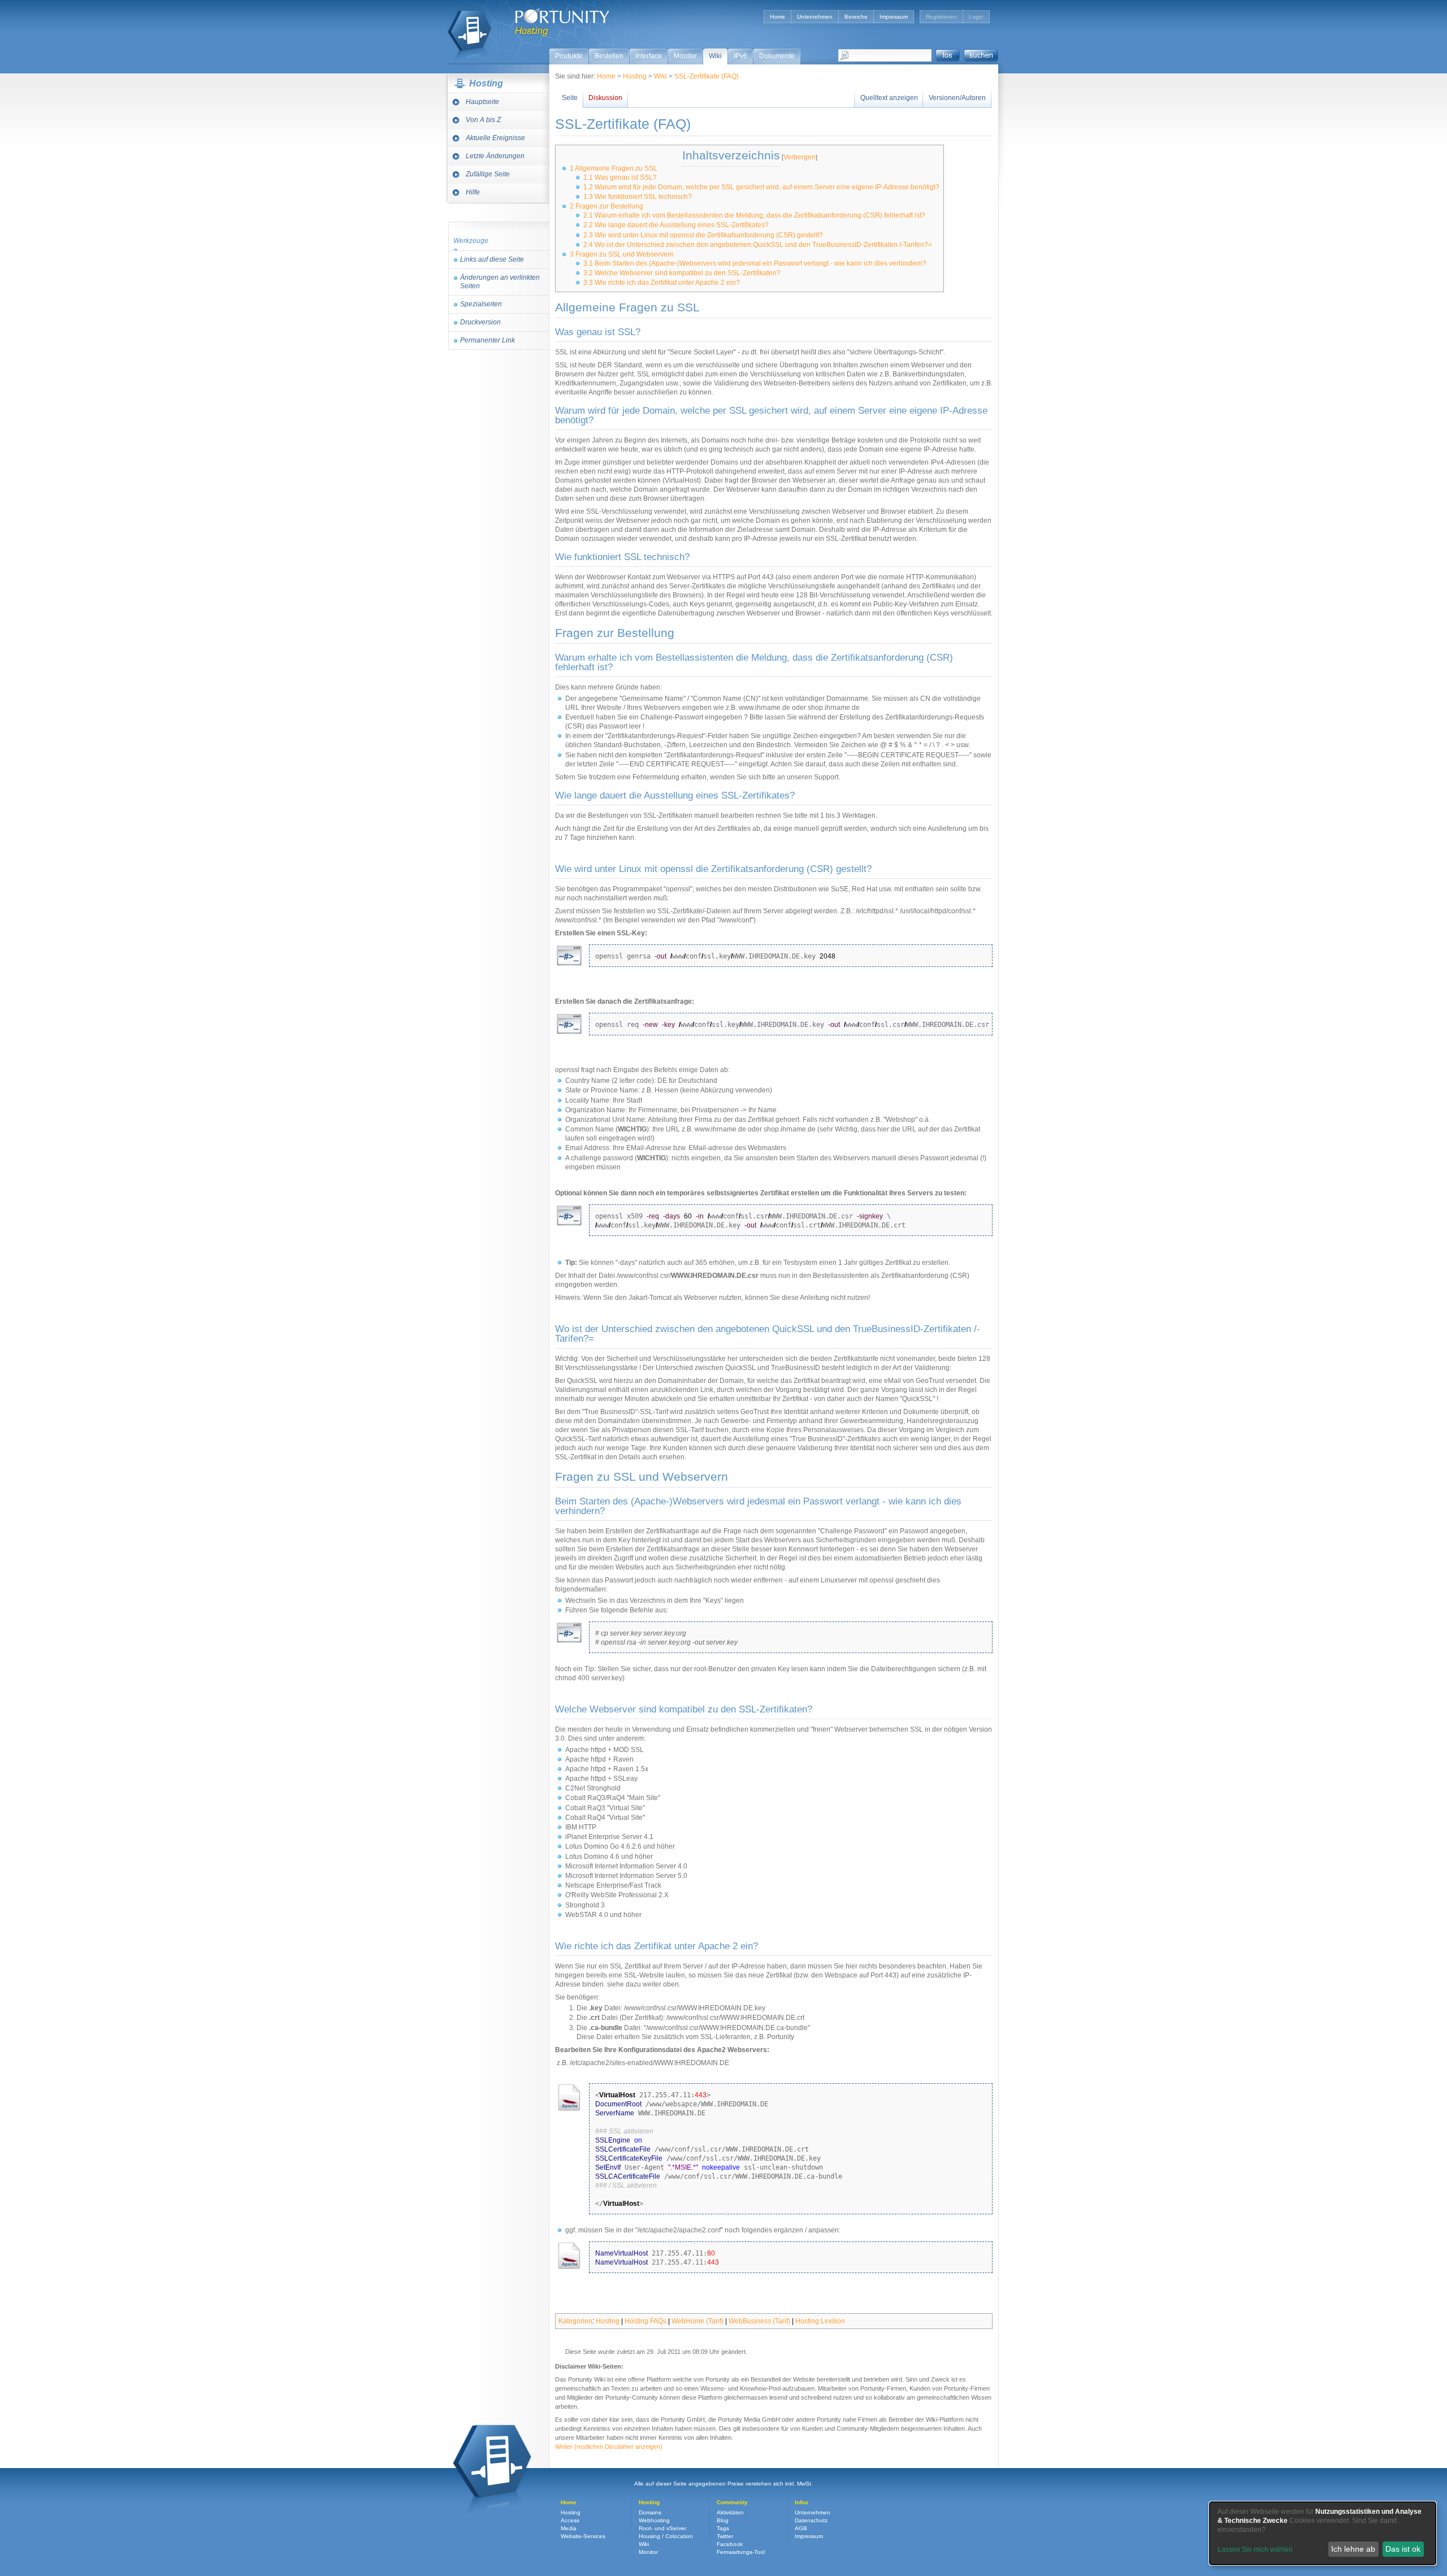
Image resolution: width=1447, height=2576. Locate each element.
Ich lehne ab (1353, 2549)
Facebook (730, 2544)
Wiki (715, 56)
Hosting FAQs (645, 2321)
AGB (801, 2528)
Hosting (469, 29)
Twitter (725, 2536)
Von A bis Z (483, 120)
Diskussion (605, 98)
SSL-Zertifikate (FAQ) (707, 76)
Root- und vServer (662, 2528)
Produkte (569, 56)
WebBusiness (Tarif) (759, 2321)
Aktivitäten (730, 2512)
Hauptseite (482, 102)
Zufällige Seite (488, 174)
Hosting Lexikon (820, 2321)
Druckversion (480, 322)
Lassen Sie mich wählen (1255, 2549)
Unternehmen (815, 17)
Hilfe (473, 192)
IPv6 (740, 56)
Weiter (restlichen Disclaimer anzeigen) (609, 2447)
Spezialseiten (481, 304)
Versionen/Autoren (957, 98)
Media (569, 2528)
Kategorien (575, 2321)
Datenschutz (811, 2520)
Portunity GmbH (562, 16)
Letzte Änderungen (495, 156)
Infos (802, 2502)
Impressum (894, 17)
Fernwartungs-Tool (741, 2552)
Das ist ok (1403, 2549)
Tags (723, 2528)
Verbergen (800, 157)
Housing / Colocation (666, 2536)
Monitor (685, 56)
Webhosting (654, 2520)
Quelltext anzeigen (889, 98)
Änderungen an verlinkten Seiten (500, 282)
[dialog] (1323, 2533)
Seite (570, 98)
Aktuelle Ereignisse (495, 138)
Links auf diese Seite (492, 259)
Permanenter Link (488, 340)
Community (732, 2502)
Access (570, 2520)
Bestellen (609, 56)
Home (777, 17)
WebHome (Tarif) (697, 2321)
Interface (649, 56)
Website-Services (583, 2536)
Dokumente (777, 56)
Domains (650, 2512)
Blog (723, 2520)
